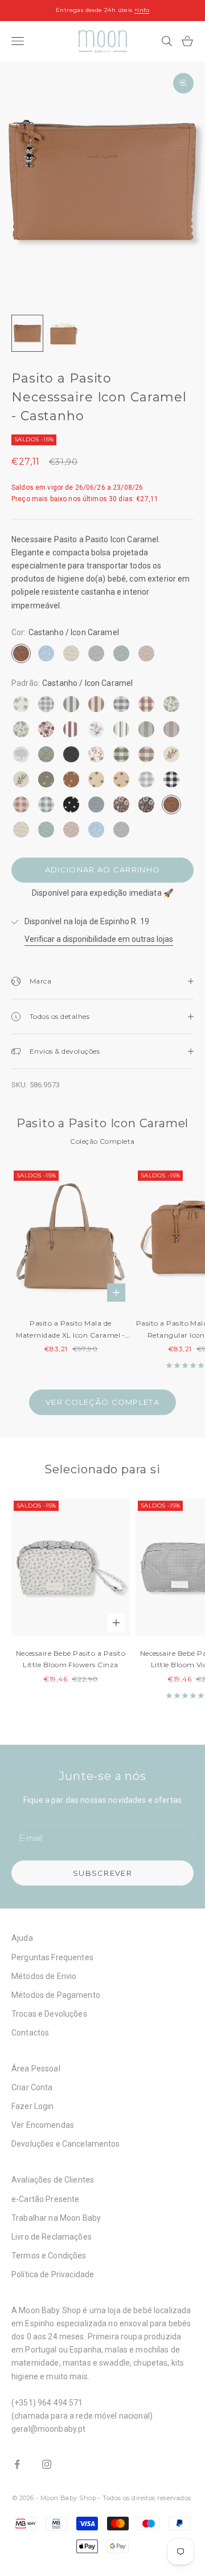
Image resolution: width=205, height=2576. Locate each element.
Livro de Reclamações (52, 2237)
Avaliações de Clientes (53, 2180)
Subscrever (102, 1873)
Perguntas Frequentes (52, 1957)
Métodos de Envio (44, 1976)
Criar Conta (32, 2087)
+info (142, 10)
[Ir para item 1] (27, 333)
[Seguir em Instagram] (47, 2464)
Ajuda (22, 1938)
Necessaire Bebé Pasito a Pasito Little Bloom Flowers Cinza (71, 1659)
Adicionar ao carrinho (102, 869)
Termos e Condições (49, 2256)
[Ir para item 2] (64, 333)
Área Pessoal (36, 2069)
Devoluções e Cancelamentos (66, 2144)
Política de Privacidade (53, 2274)
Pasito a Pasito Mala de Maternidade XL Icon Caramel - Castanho (71, 1330)
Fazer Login (33, 2106)
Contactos (30, 2033)
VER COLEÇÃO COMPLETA (102, 1402)
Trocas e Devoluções (49, 2014)
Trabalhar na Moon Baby (56, 2218)
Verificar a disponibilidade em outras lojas (99, 939)
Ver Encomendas (43, 2125)
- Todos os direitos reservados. (145, 2498)
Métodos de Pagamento (56, 1995)
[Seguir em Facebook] (17, 2464)
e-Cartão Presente (45, 2199)
